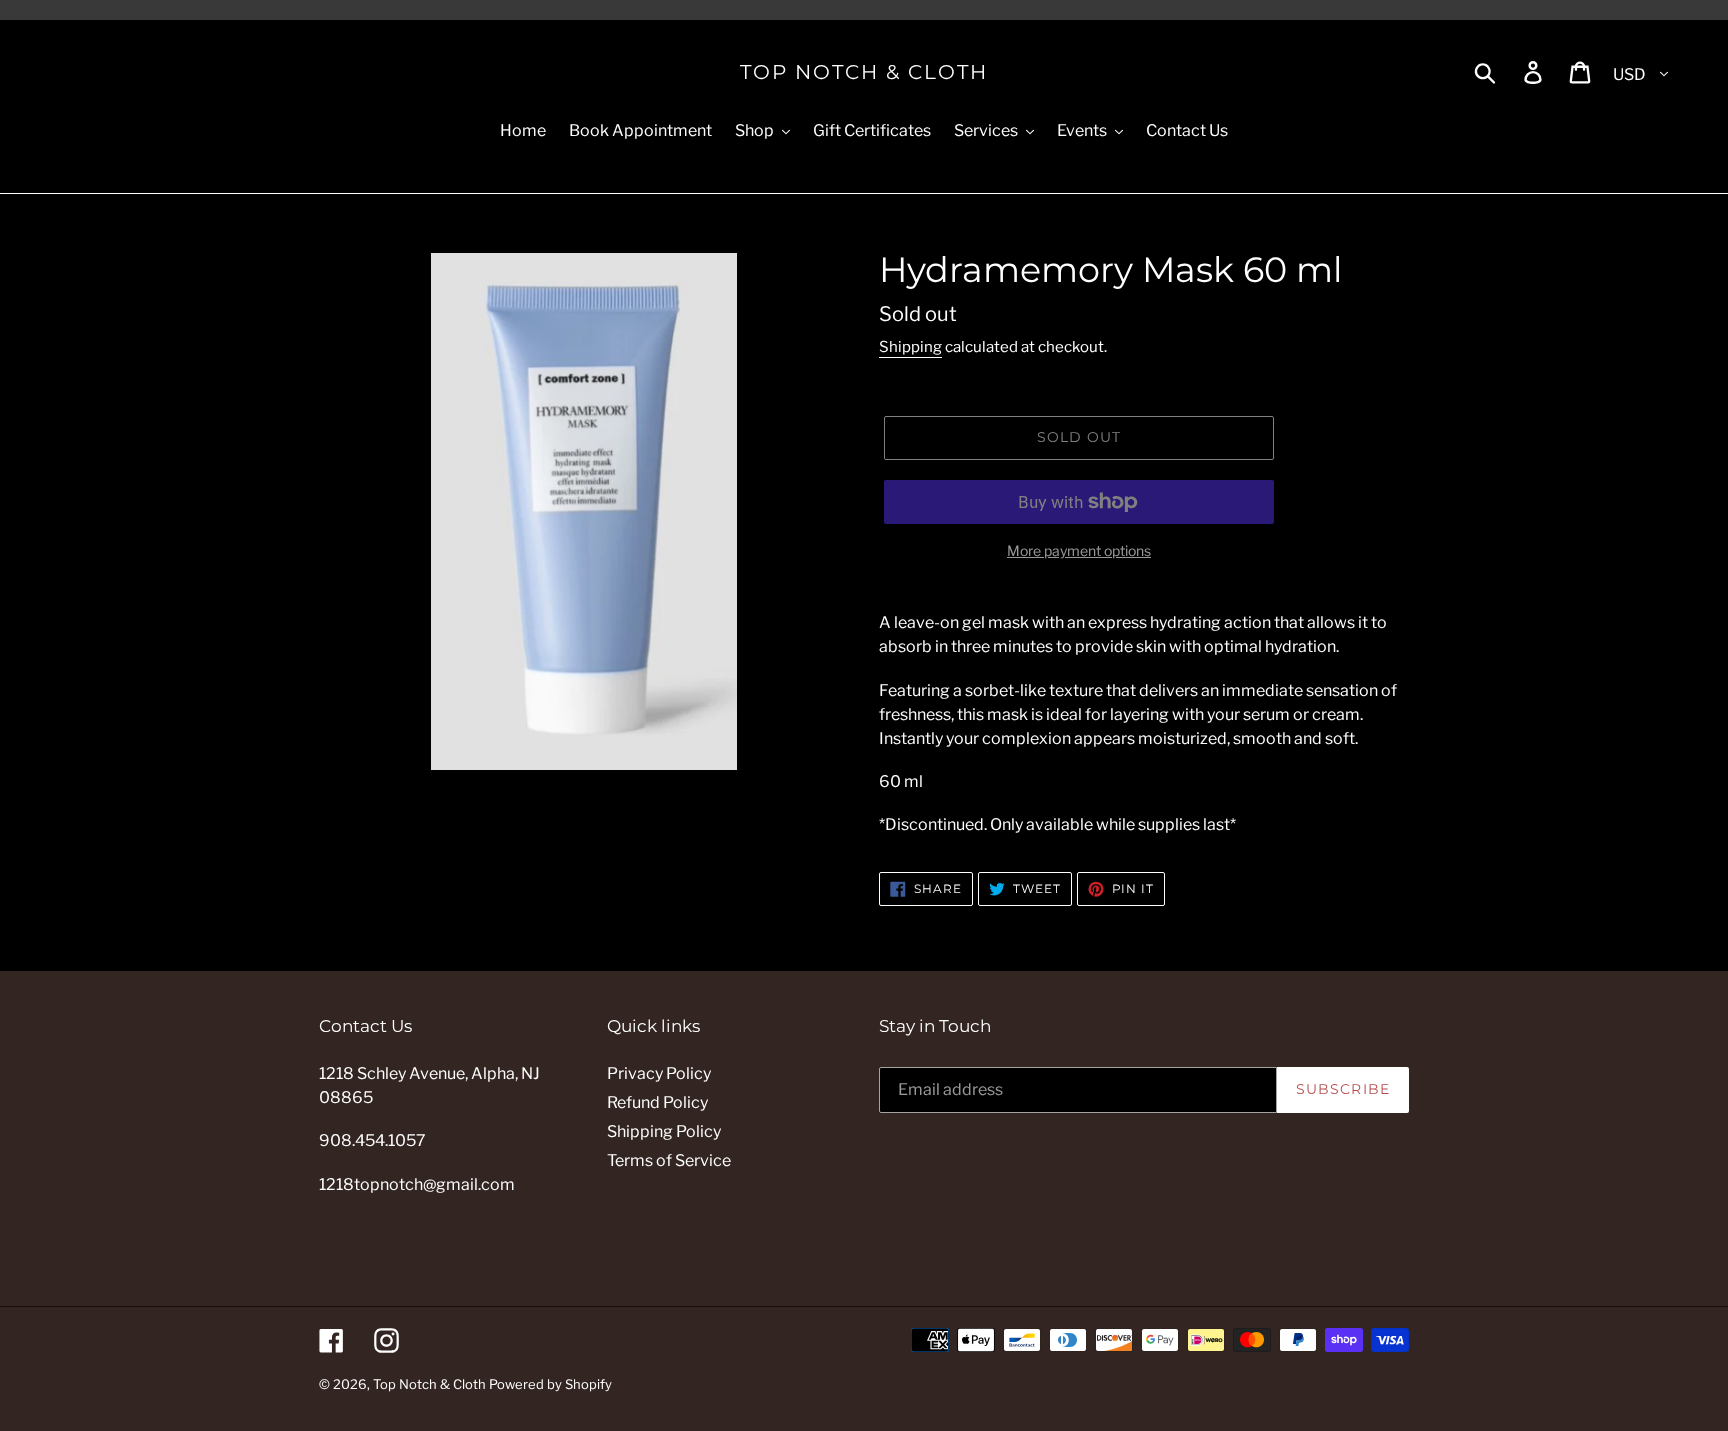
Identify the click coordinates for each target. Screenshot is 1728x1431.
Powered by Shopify (550, 1384)
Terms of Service (669, 1160)
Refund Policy (657, 1102)
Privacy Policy (659, 1073)
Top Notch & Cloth (864, 72)
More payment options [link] (1079, 550)
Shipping (910, 347)
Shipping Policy (664, 1131)
